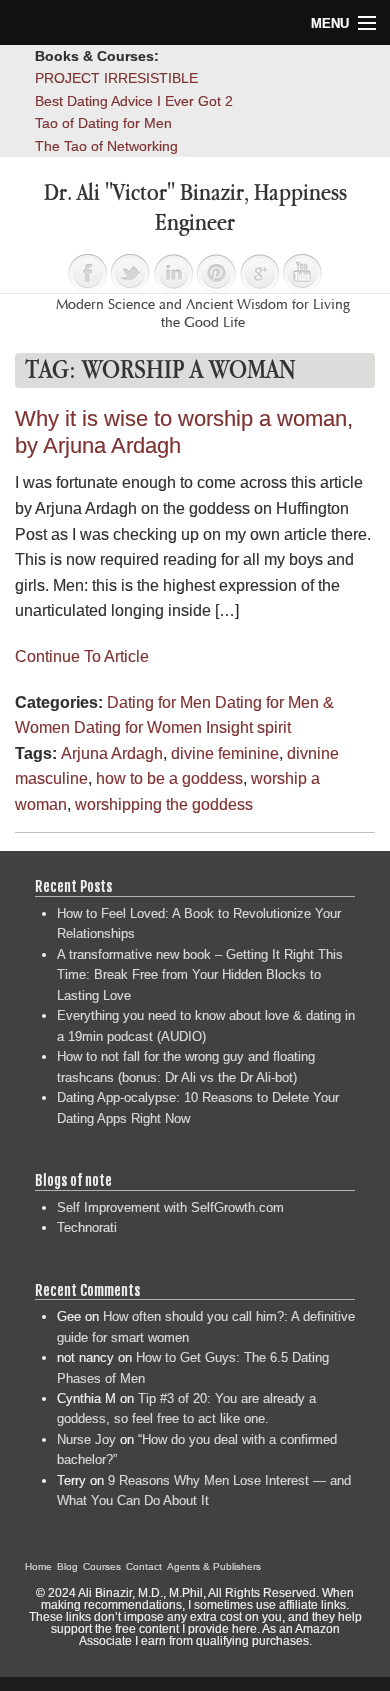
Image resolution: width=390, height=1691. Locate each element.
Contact (144, 1566)
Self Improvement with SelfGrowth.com (170, 1207)
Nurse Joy (86, 1439)
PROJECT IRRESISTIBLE (116, 78)
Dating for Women (138, 727)
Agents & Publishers (214, 1566)
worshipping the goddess (164, 804)
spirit (274, 727)
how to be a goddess (169, 778)
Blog (67, 1566)
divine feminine (225, 753)
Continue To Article (82, 656)
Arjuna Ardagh (112, 753)
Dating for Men (159, 702)
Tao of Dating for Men (103, 123)
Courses (102, 1566)
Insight (229, 727)
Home (38, 1566)
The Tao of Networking (106, 146)
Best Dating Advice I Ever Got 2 (134, 101)
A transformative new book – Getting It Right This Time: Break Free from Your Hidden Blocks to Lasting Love (200, 975)
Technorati (87, 1227)
